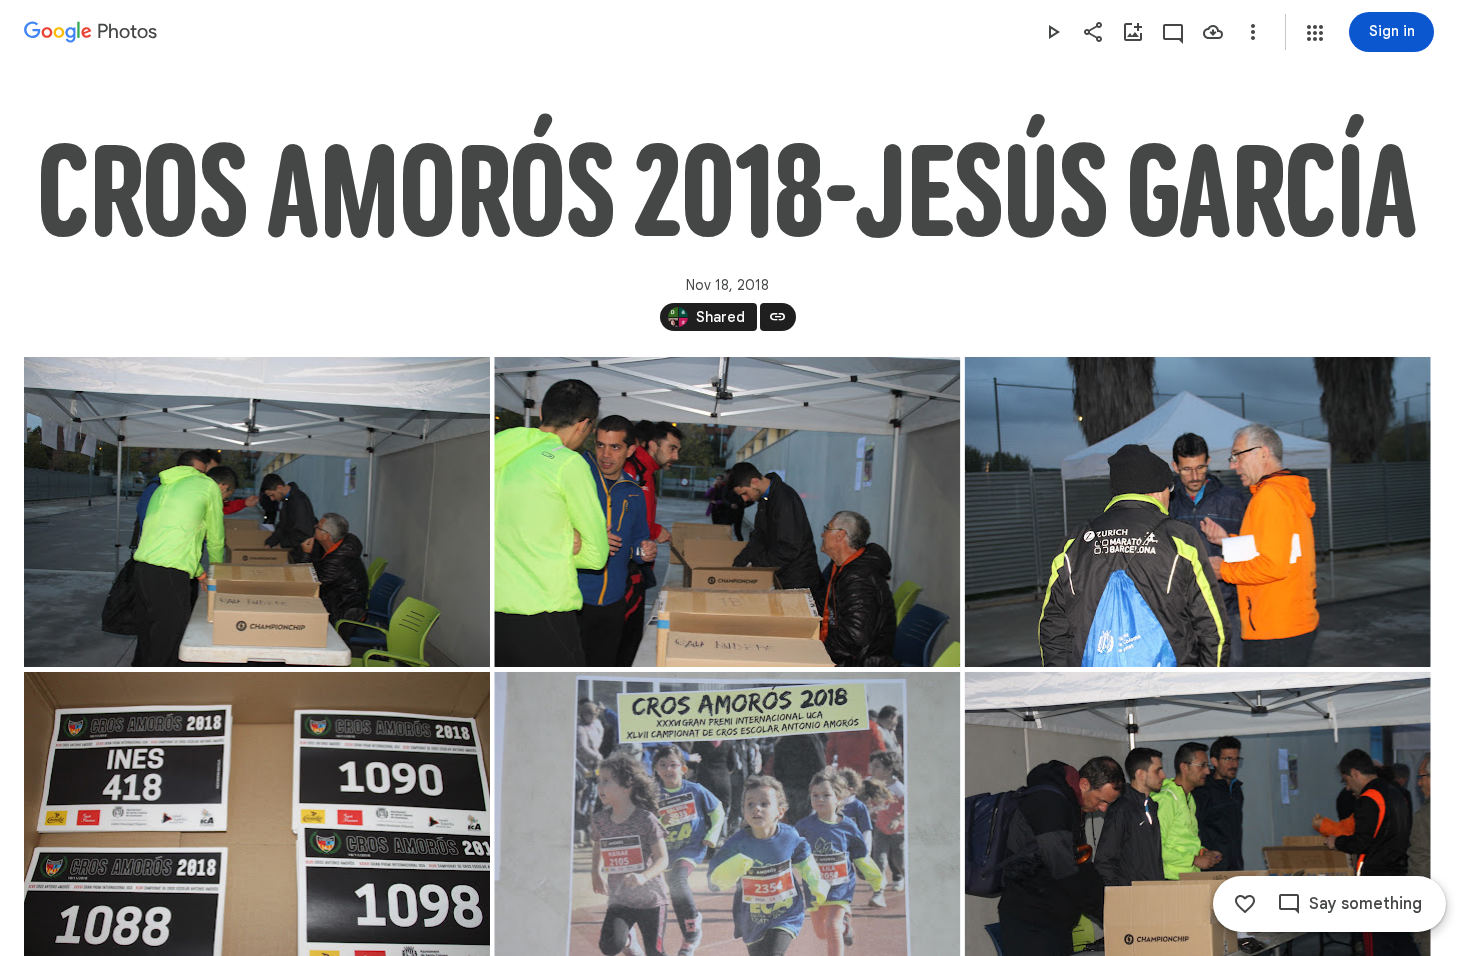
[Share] (1093, 32)
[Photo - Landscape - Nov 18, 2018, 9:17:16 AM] (257, 512)
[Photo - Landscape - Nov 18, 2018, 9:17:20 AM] (727, 512)
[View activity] (1173, 32)
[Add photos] (1133, 32)
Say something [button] (1365, 904)
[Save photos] (1213, 32)
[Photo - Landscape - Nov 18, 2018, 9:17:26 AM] (1198, 512)
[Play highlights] (1053, 32)
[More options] (1253, 32)
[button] (1315, 33)
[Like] (1245, 904)
